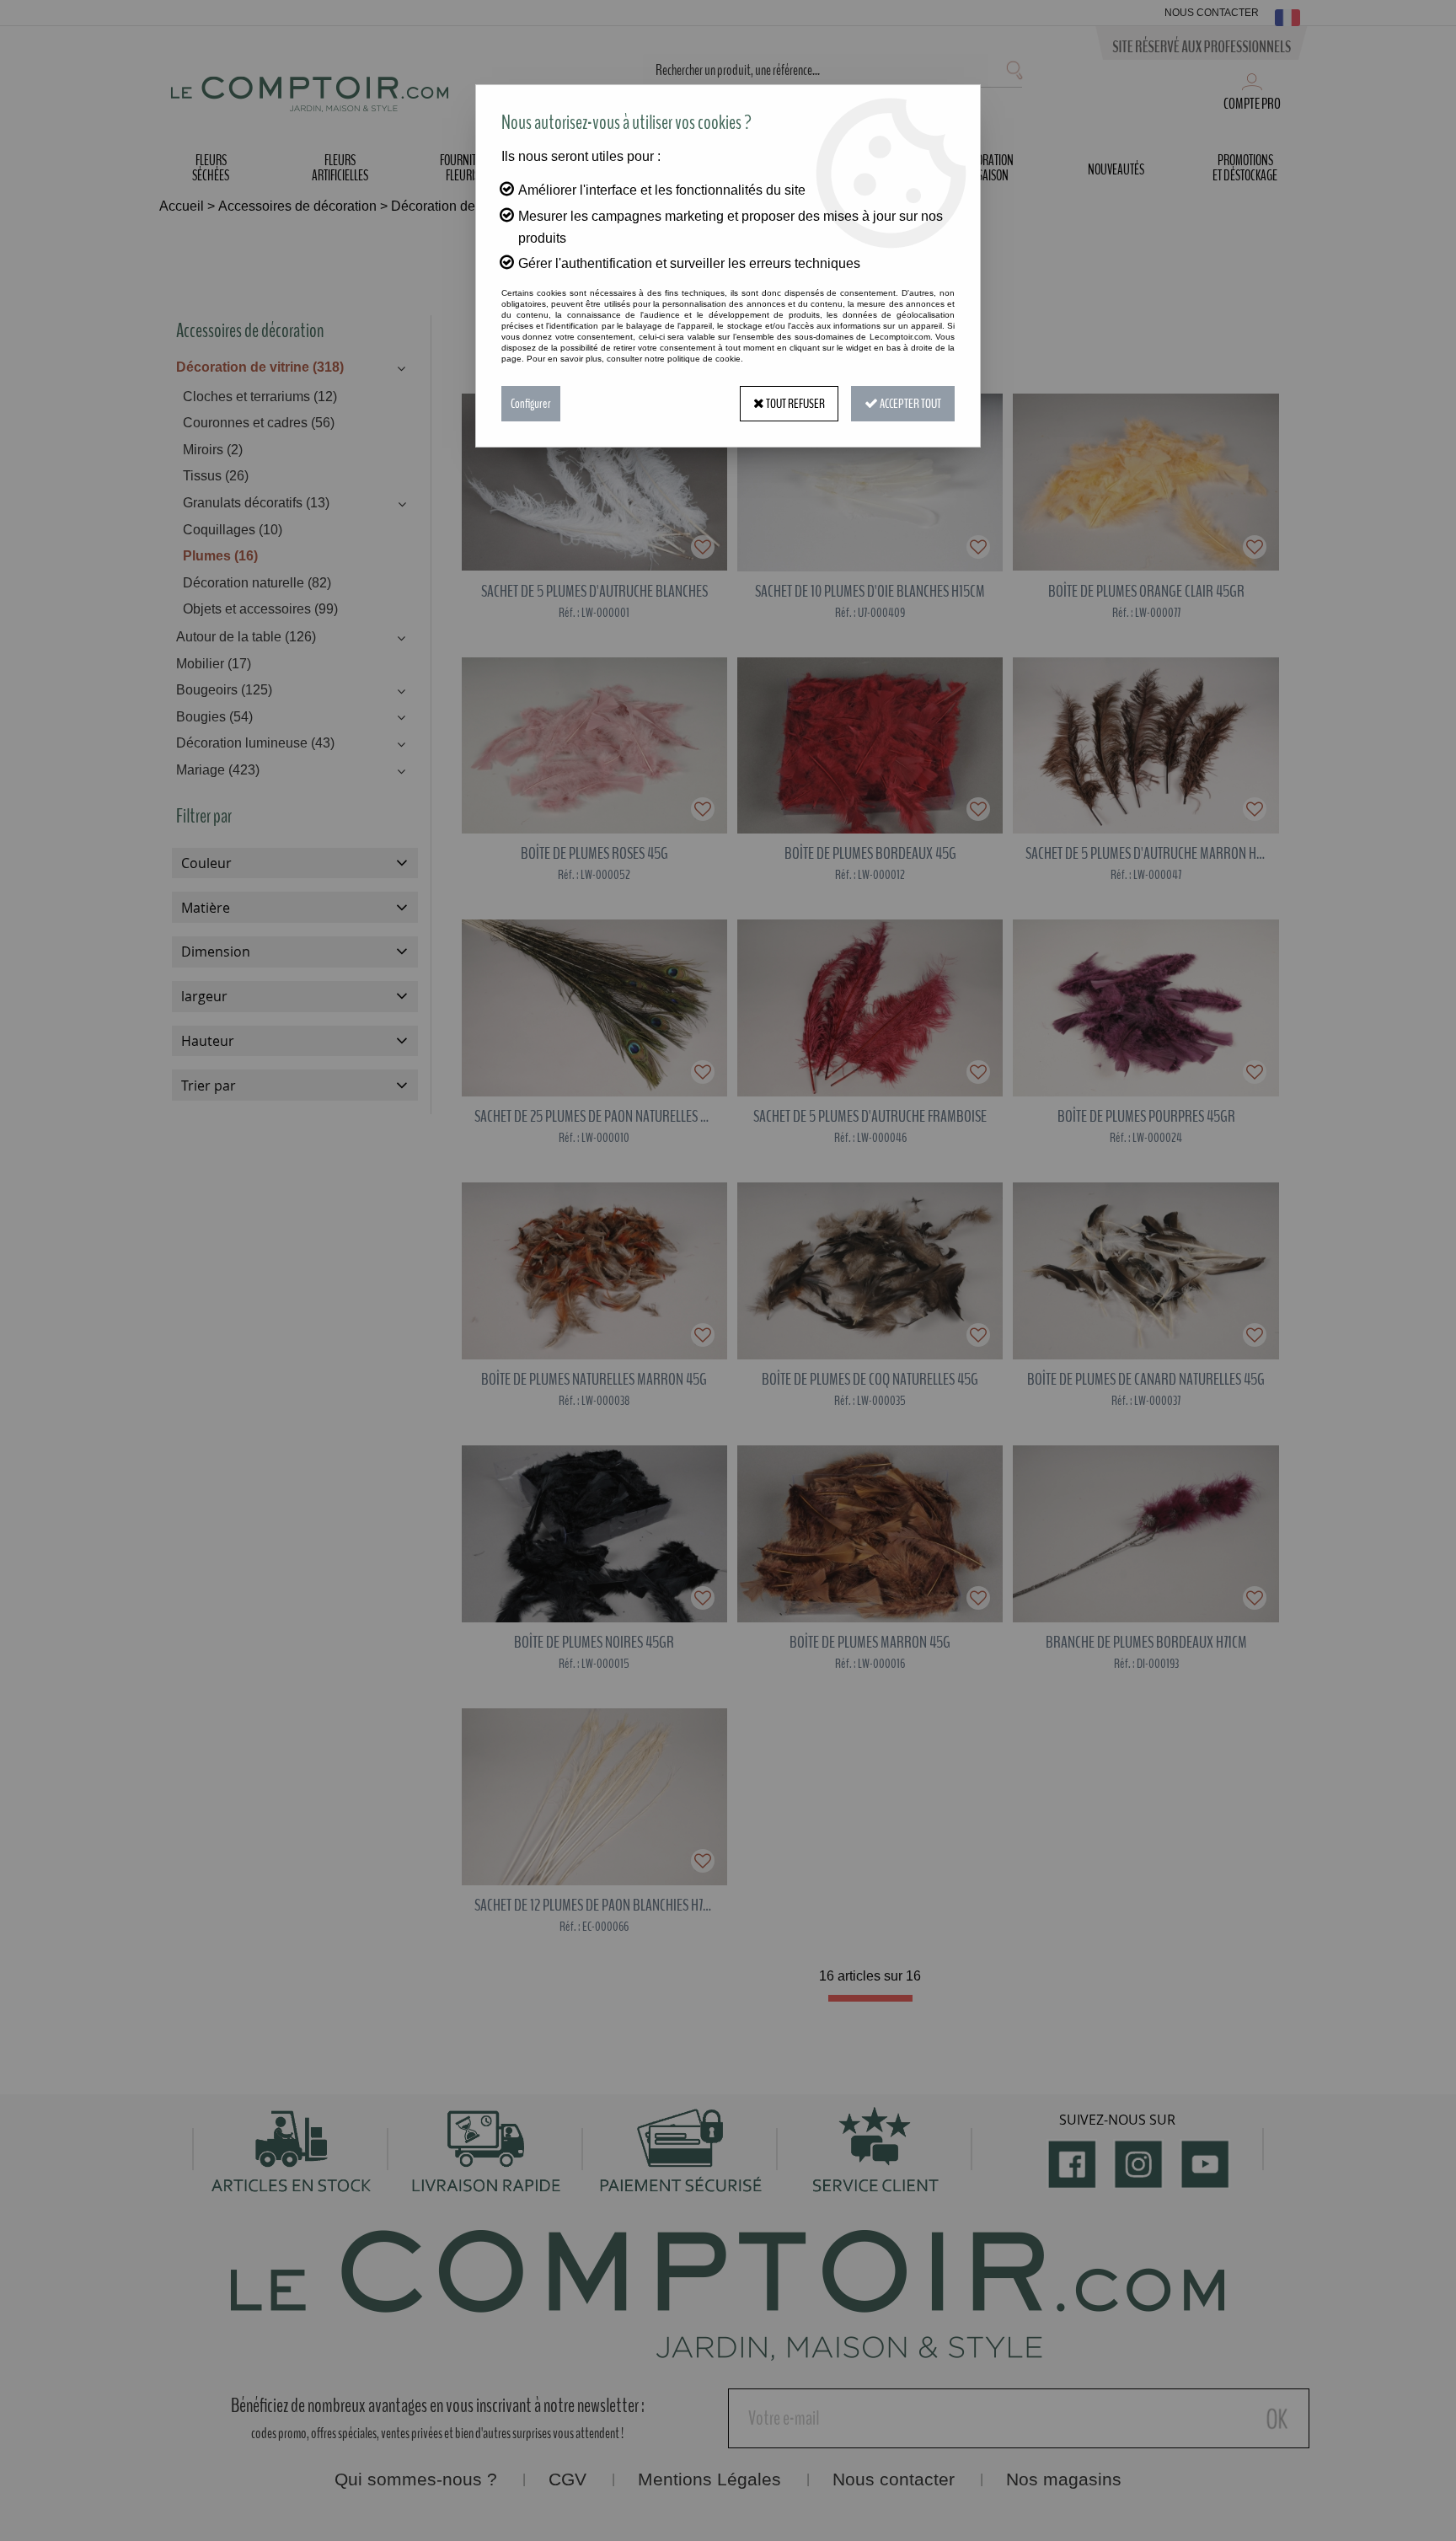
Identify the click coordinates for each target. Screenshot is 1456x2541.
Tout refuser (795, 404)
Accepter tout (910, 404)
